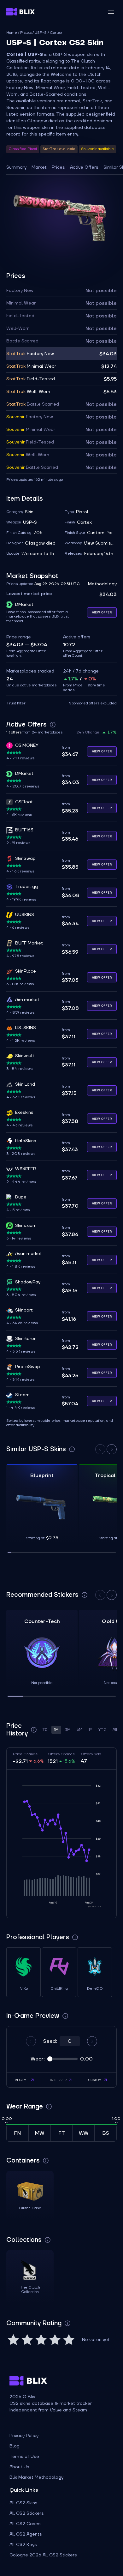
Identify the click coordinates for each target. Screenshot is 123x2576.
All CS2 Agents (26, 2534)
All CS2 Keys (23, 2545)
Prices (58, 167)
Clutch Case (30, 2208)
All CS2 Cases (25, 2524)
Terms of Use (24, 2457)
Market (39, 167)
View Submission (100, 543)
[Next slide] (112, 1449)
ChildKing (59, 1989)
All (115, 1730)
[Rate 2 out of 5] (27, 2340)
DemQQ (95, 1989)
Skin (29, 512)
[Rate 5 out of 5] (69, 2340)
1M (56, 1730)
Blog (15, 2446)
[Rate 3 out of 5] (41, 2340)
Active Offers (84, 167)
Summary (16, 167)
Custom (95, 2080)
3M (68, 1730)
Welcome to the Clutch (40, 554)
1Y (90, 1730)
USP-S (41, 33)
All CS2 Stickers (27, 2513)
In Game (22, 2080)
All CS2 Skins (23, 2503)
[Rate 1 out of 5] (13, 2340)
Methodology (102, 584)
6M (80, 1730)
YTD (102, 1730)
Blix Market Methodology (36, 2477)
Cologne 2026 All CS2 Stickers (43, 2555)
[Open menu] (111, 12)
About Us (19, 2467)
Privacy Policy (24, 2436)
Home (12, 33)
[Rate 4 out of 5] (55, 2340)
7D (45, 1730)
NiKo (24, 1989)
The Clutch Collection (30, 2290)
